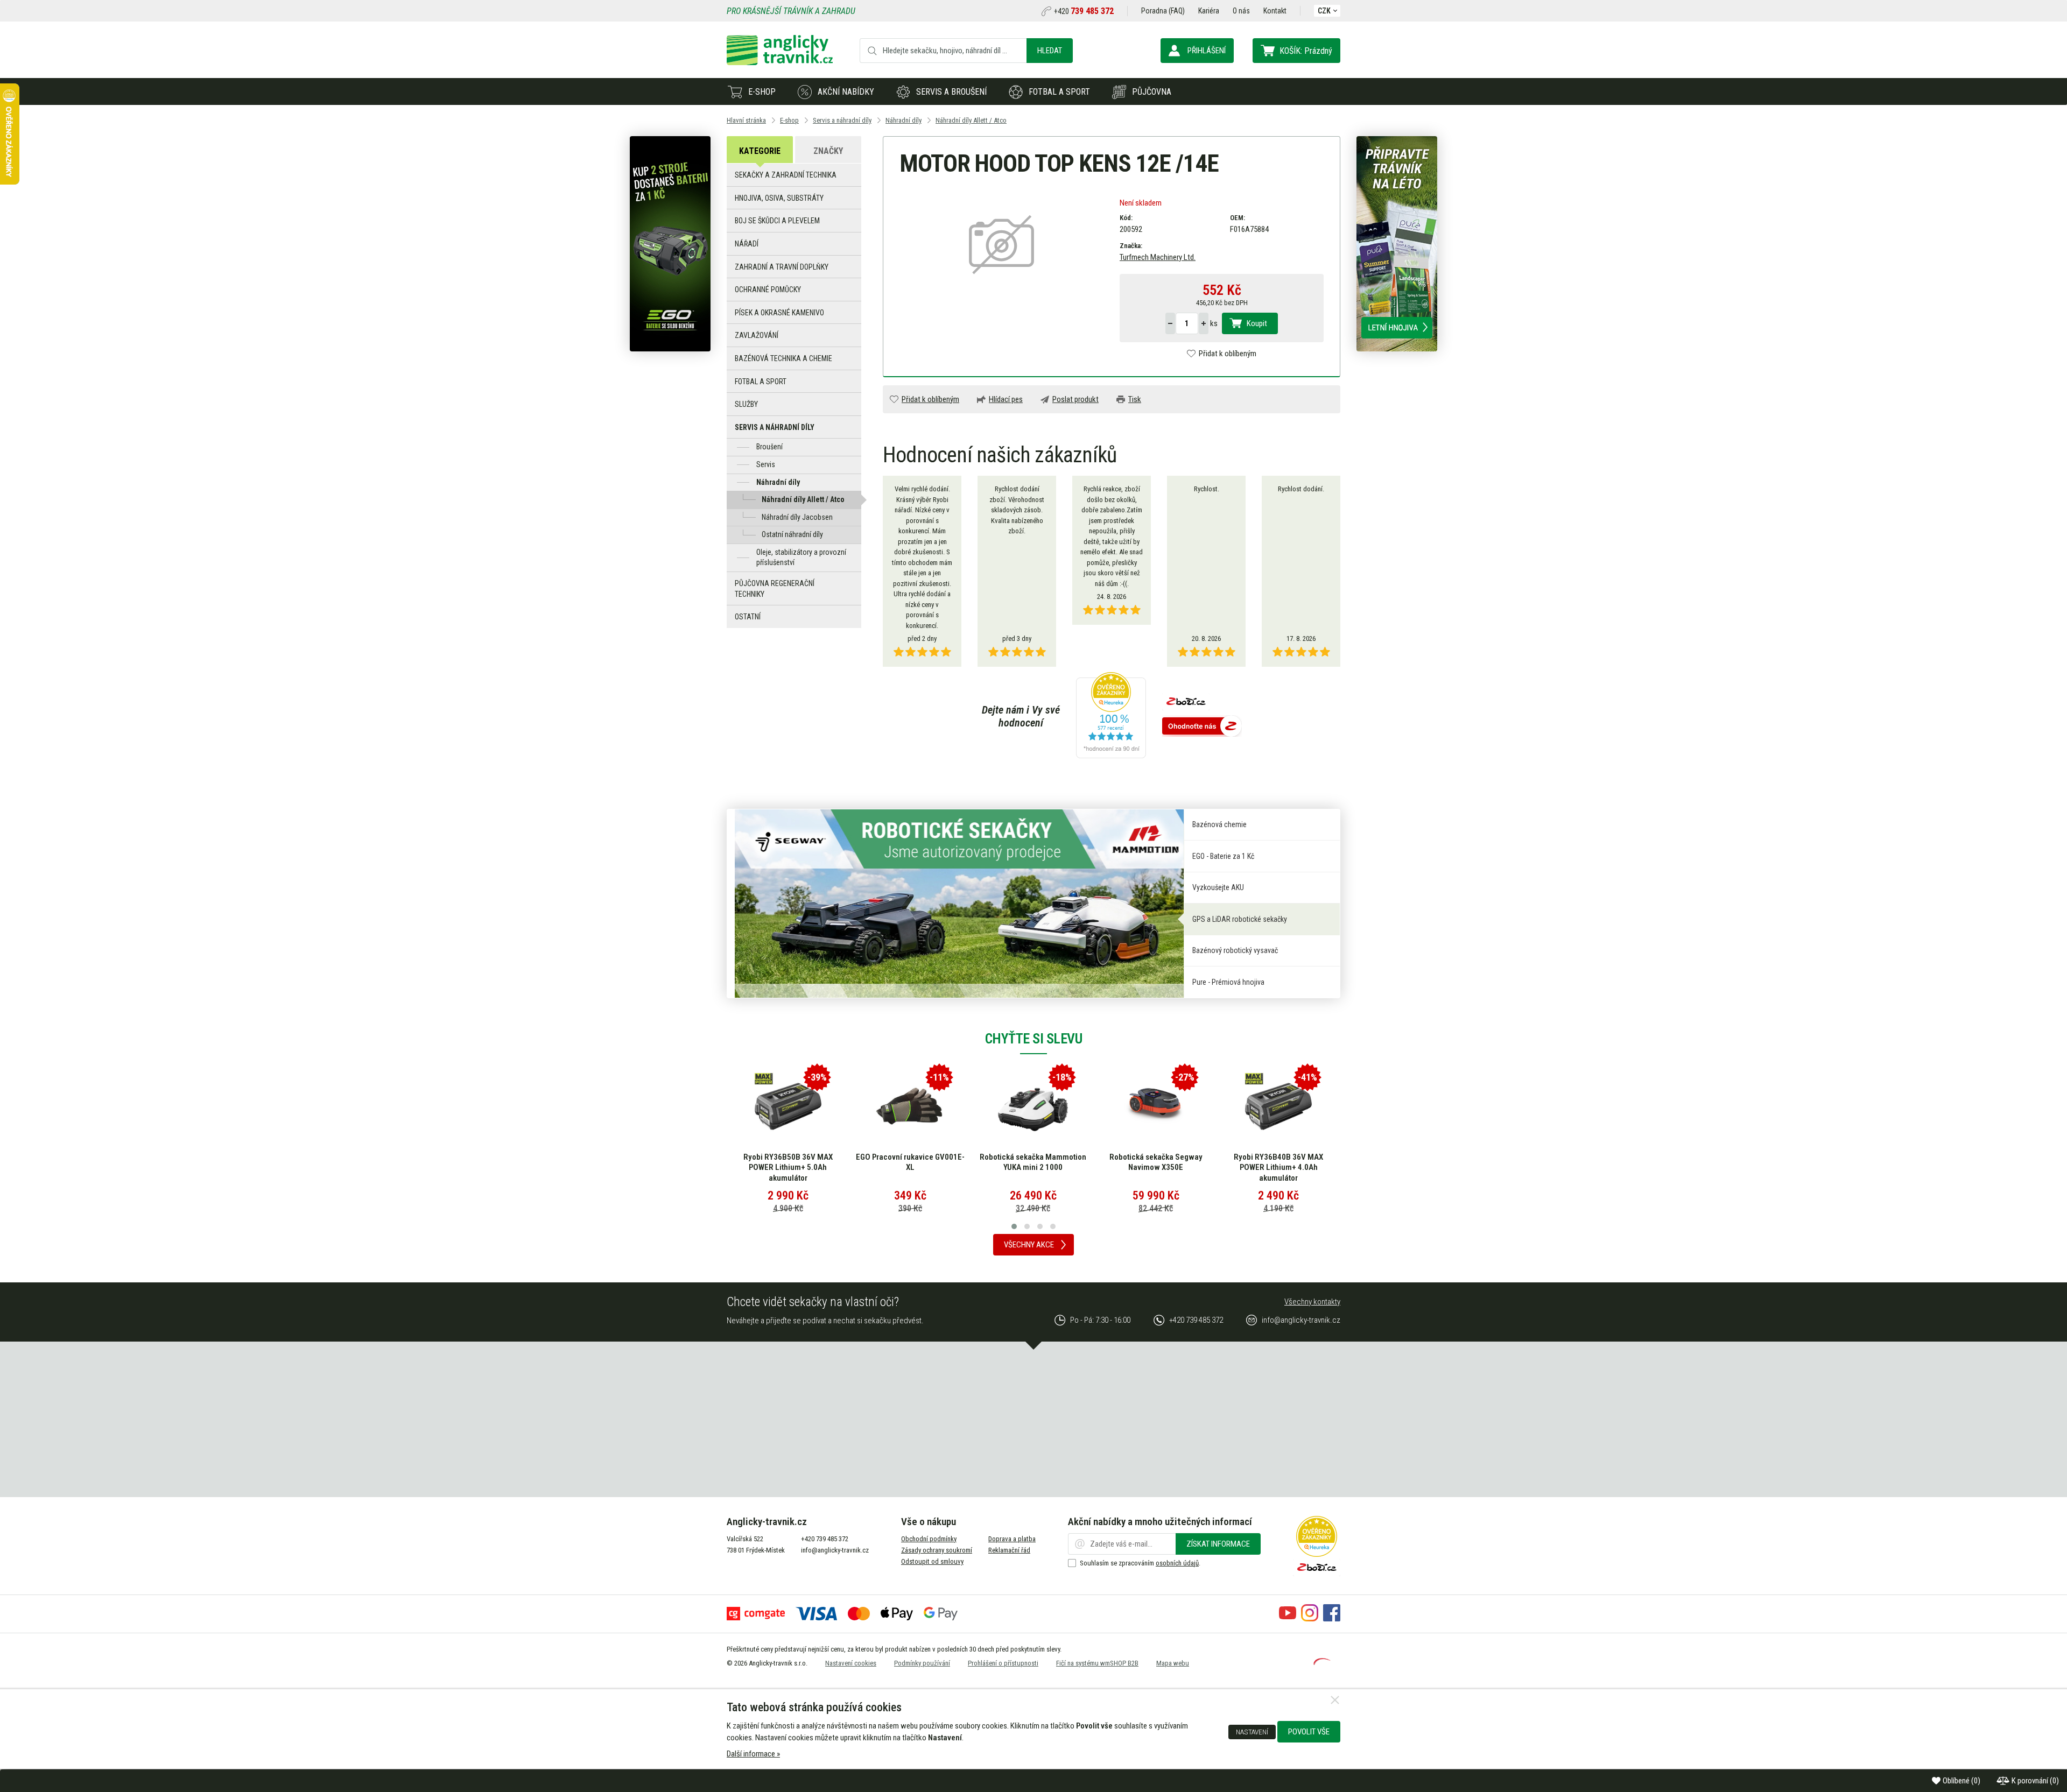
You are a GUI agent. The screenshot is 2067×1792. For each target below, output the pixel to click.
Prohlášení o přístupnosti (1003, 1663)
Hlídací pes (1006, 399)
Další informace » (753, 1754)
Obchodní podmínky (929, 1539)
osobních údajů (1177, 1563)
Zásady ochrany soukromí (937, 1550)
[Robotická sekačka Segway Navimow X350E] (1033, 1106)
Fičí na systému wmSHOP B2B (1097, 1663)
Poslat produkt (1075, 399)
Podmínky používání (922, 1663)
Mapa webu (1173, 1663)
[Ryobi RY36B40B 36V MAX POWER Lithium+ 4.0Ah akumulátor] (1156, 1106)
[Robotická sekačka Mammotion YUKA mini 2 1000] (910, 1106)
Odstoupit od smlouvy (932, 1561)
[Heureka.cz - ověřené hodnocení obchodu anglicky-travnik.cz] (1111, 716)
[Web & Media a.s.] (1322, 1662)
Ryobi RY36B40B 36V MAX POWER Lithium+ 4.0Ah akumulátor (1156, 1167)
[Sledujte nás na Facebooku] (1332, 1619)
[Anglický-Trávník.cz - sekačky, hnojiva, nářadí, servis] (780, 62)
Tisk (1135, 399)
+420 (1084, 11)
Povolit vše (1309, 1732)
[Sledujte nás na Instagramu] (1310, 1619)
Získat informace (1218, 1544)
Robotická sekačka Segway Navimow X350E (1033, 1162)
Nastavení (1252, 1732)
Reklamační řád (1009, 1550)
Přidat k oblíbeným (1228, 354)
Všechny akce (1029, 1245)
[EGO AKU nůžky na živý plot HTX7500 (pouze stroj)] (1278, 1106)
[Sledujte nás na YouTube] (1288, 1619)
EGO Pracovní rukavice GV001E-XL (788, 1162)
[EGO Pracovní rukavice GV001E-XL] (788, 1106)
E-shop (762, 92)
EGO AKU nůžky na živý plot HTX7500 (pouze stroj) (1278, 1162)
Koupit (1257, 323)
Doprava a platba (1012, 1539)
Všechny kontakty (1312, 1302)
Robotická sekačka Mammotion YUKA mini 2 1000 (910, 1162)
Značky (828, 151)
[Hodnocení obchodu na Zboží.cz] (1202, 727)
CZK (1324, 11)
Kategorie (760, 151)
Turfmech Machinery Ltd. (1158, 257)
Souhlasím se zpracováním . (1140, 1563)
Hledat (1050, 51)
